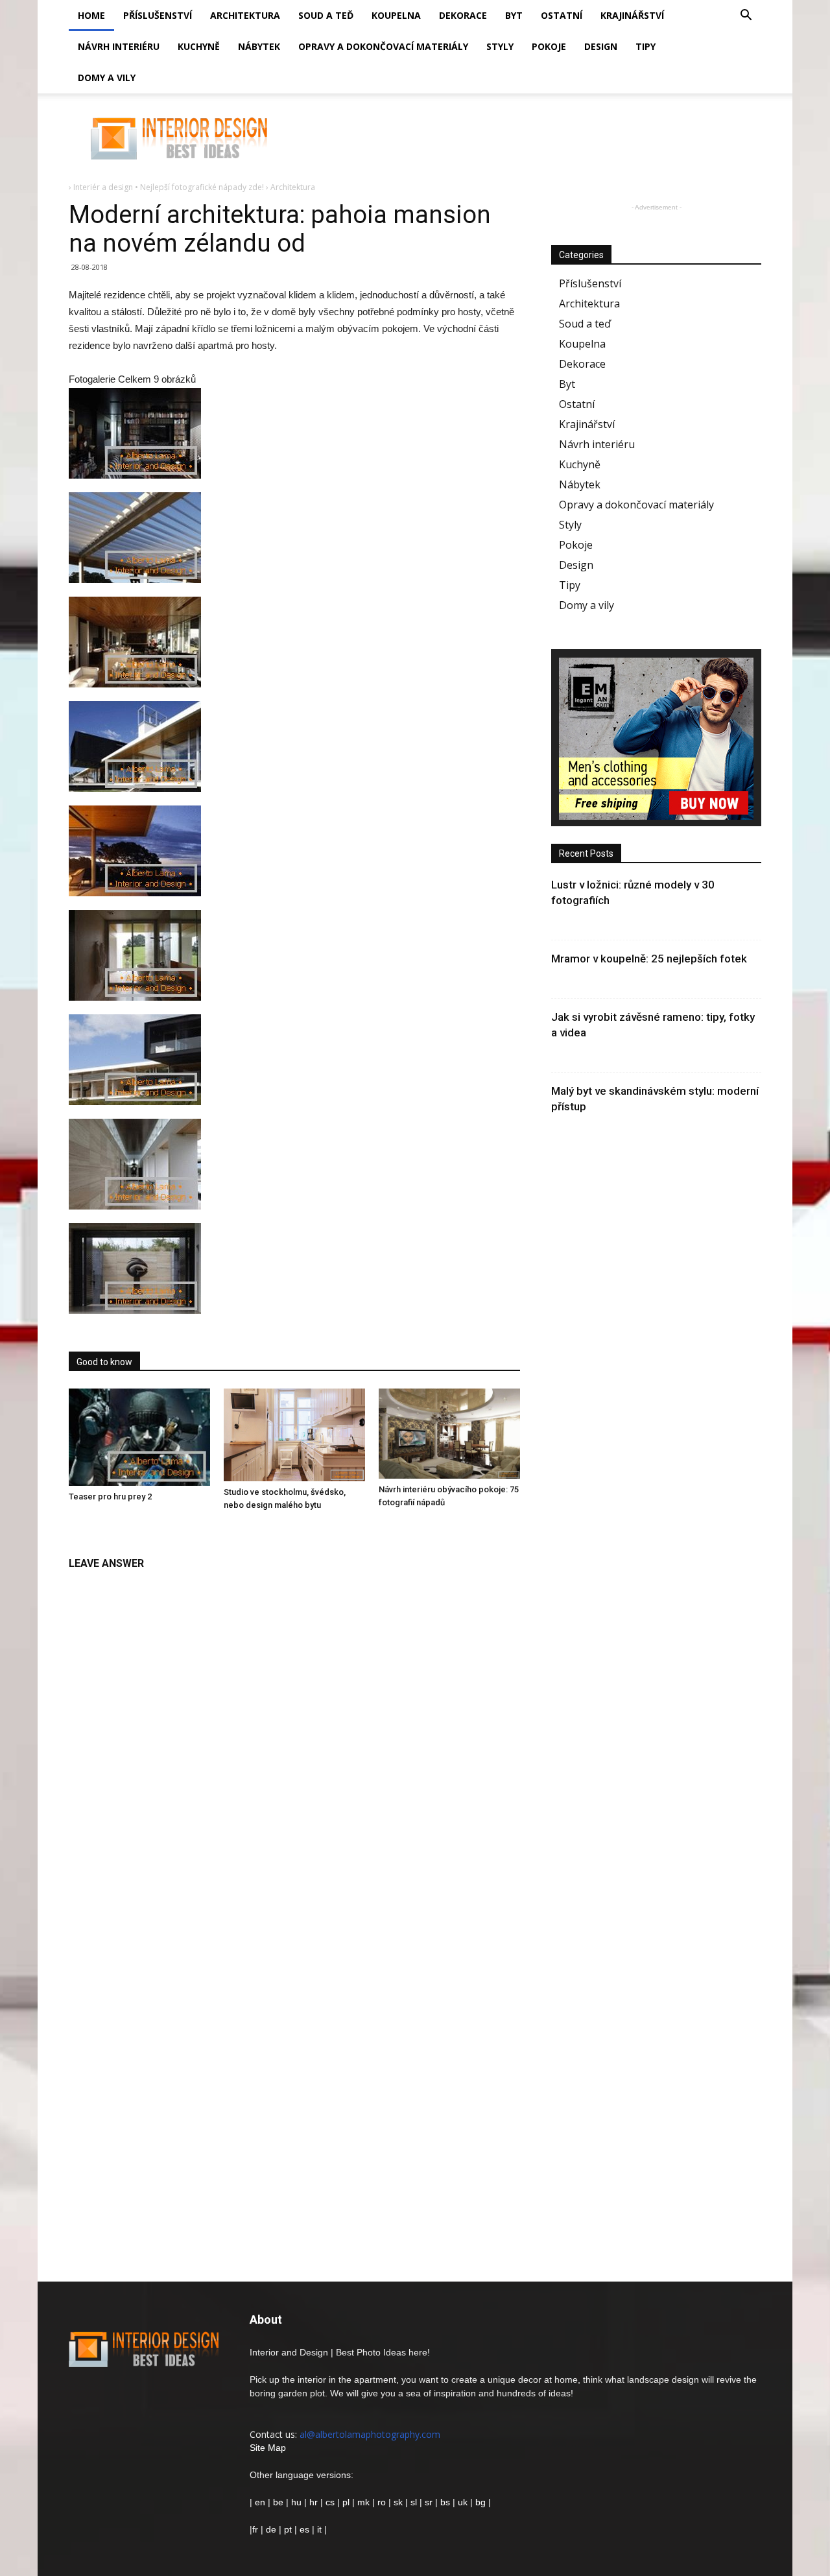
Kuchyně (199, 46)
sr (429, 2502)
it (319, 2529)
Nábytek (259, 46)
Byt (514, 15)
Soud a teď (326, 15)
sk (398, 2502)
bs (445, 2502)
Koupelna (396, 15)
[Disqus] (294, 1740)
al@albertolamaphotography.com (370, 2434)
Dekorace (463, 15)
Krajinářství (632, 15)
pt (288, 2529)
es (304, 2529)
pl (346, 2502)
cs (330, 2502)
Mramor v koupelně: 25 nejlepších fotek (649, 959)
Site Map (268, 2448)
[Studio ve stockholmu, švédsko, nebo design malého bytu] (294, 1435)
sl (414, 2502)
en (259, 2502)
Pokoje (549, 46)
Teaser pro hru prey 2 (110, 1497)
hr (314, 2502)
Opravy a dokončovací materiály (383, 46)
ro (382, 2502)
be (278, 2502)
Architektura (245, 15)
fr (255, 2529)
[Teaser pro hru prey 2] (139, 1437)
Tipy (646, 46)
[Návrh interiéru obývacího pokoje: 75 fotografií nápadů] (449, 1434)
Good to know (104, 1362)
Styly (500, 46)
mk (363, 2502)
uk (464, 2502)
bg (480, 2502)
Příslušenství (158, 15)
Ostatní (562, 15)
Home (91, 15)
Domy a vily (107, 78)
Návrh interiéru (119, 46)
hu (298, 2502)
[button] (746, 17)
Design (601, 46)
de (272, 2529)
